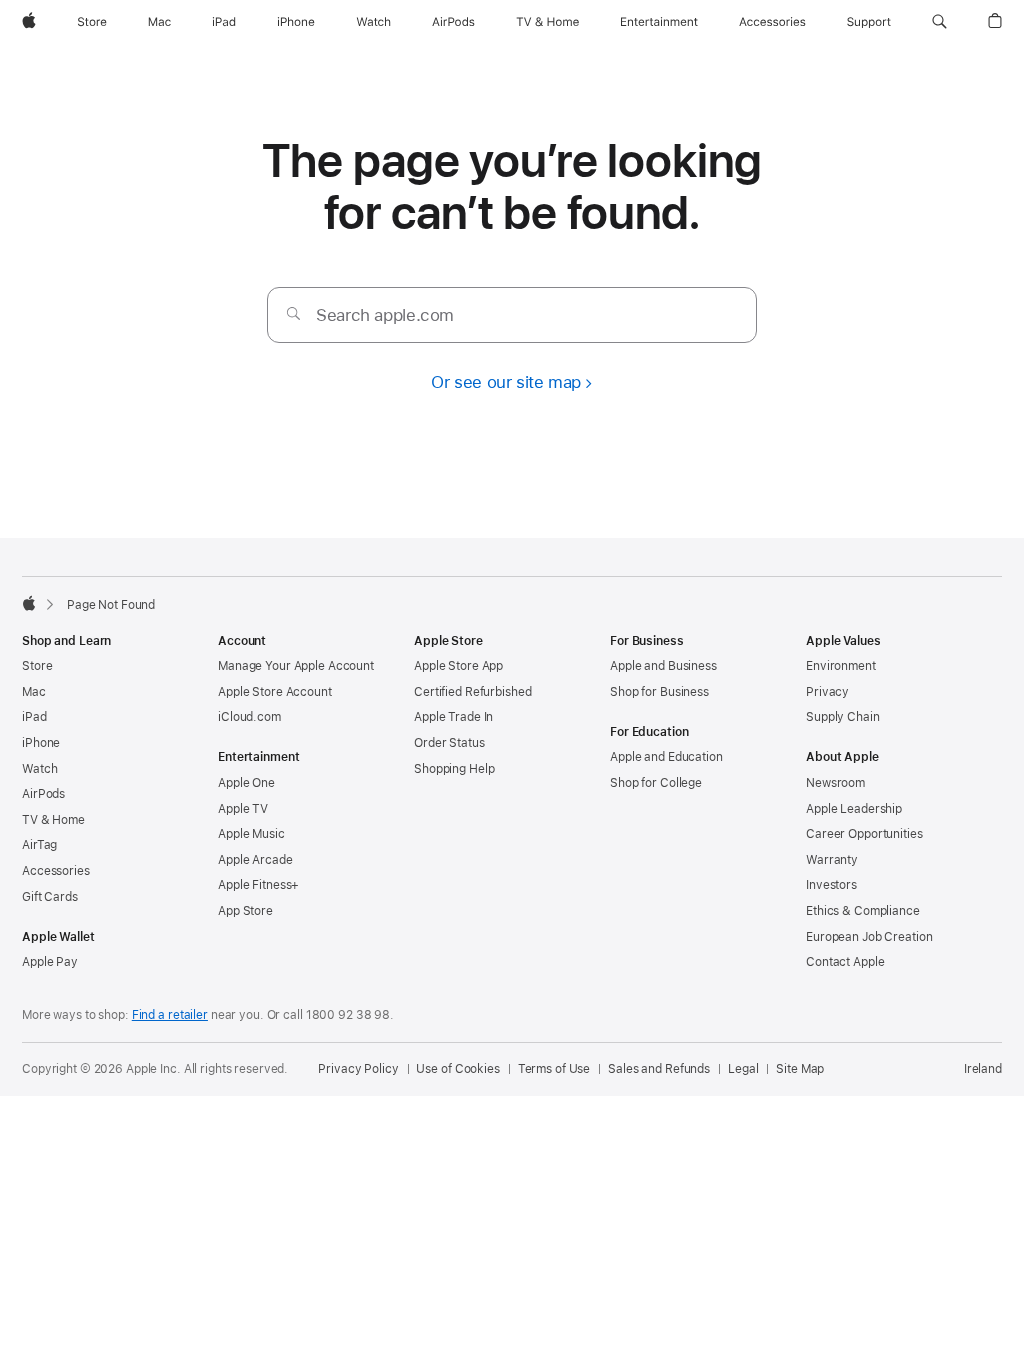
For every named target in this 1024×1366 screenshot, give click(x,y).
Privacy (827, 692)
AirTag (39, 845)
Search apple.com (385, 315)
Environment (841, 666)
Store (37, 666)
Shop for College (656, 783)
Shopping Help (454, 769)
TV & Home (53, 820)
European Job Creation (869, 937)
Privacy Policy (358, 1069)
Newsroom (835, 783)
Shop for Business (659, 692)
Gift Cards (50, 897)
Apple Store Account (275, 692)
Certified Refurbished (472, 692)
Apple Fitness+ (258, 885)
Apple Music (251, 834)
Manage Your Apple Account (296, 666)
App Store (245, 911)
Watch (39, 769)
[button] (939, 22)
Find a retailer (170, 1015)
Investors (831, 885)
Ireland (983, 1069)
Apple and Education (666, 757)
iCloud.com (249, 717)
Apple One (246, 783)
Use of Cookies (457, 1069)
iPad (34, 717)
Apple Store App (458, 666)
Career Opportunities (864, 834)
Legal (743, 1069)
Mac (34, 692)
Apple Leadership (854, 809)
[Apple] (29, 603)
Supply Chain (843, 717)
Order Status (449, 743)
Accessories (56, 871)
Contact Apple (845, 962)
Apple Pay (50, 962)
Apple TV (243, 809)
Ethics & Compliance (863, 911)
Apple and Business (663, 666)
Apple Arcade (255, 860)
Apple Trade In (453, 717)
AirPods (43, 794)
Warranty (832, 860)
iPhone (41, 743)
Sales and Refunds (659, 1069)
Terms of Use (554, 1069)
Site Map (800, 1069)
